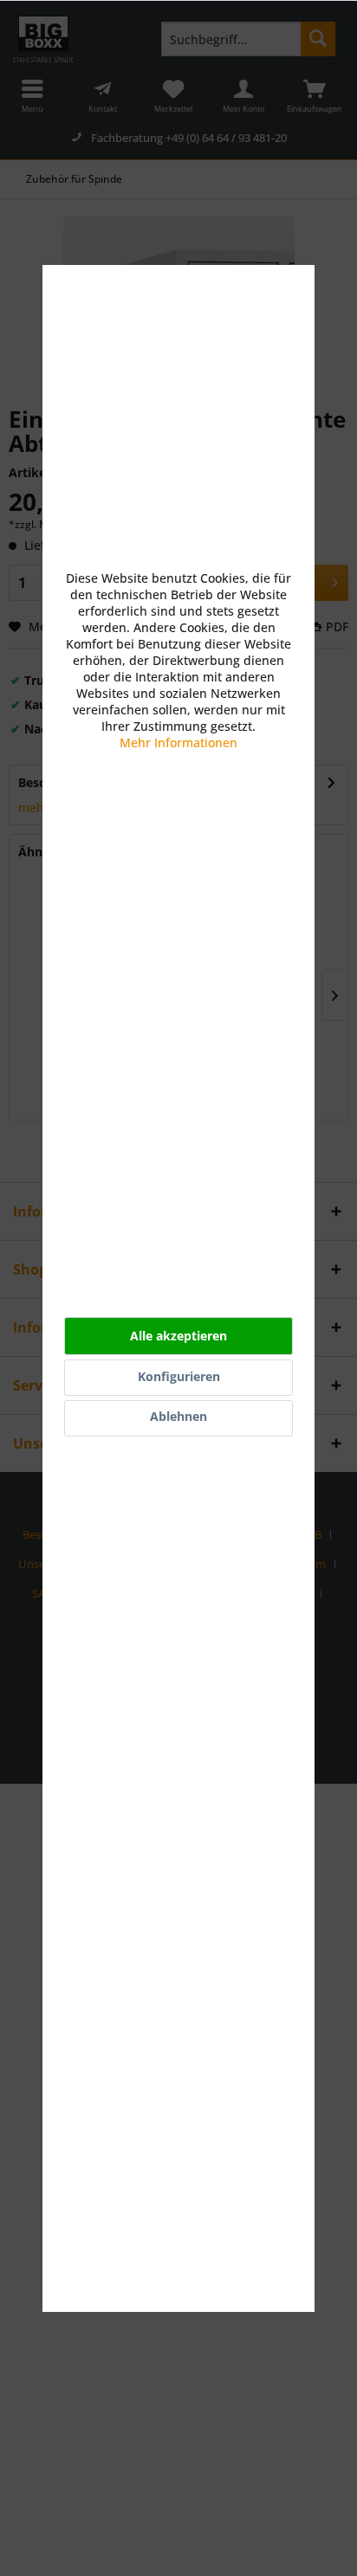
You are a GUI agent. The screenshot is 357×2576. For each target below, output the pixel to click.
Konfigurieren (179, 1376)
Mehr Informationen (178, 742)
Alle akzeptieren (178, 1336)
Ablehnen (178, 1416)
